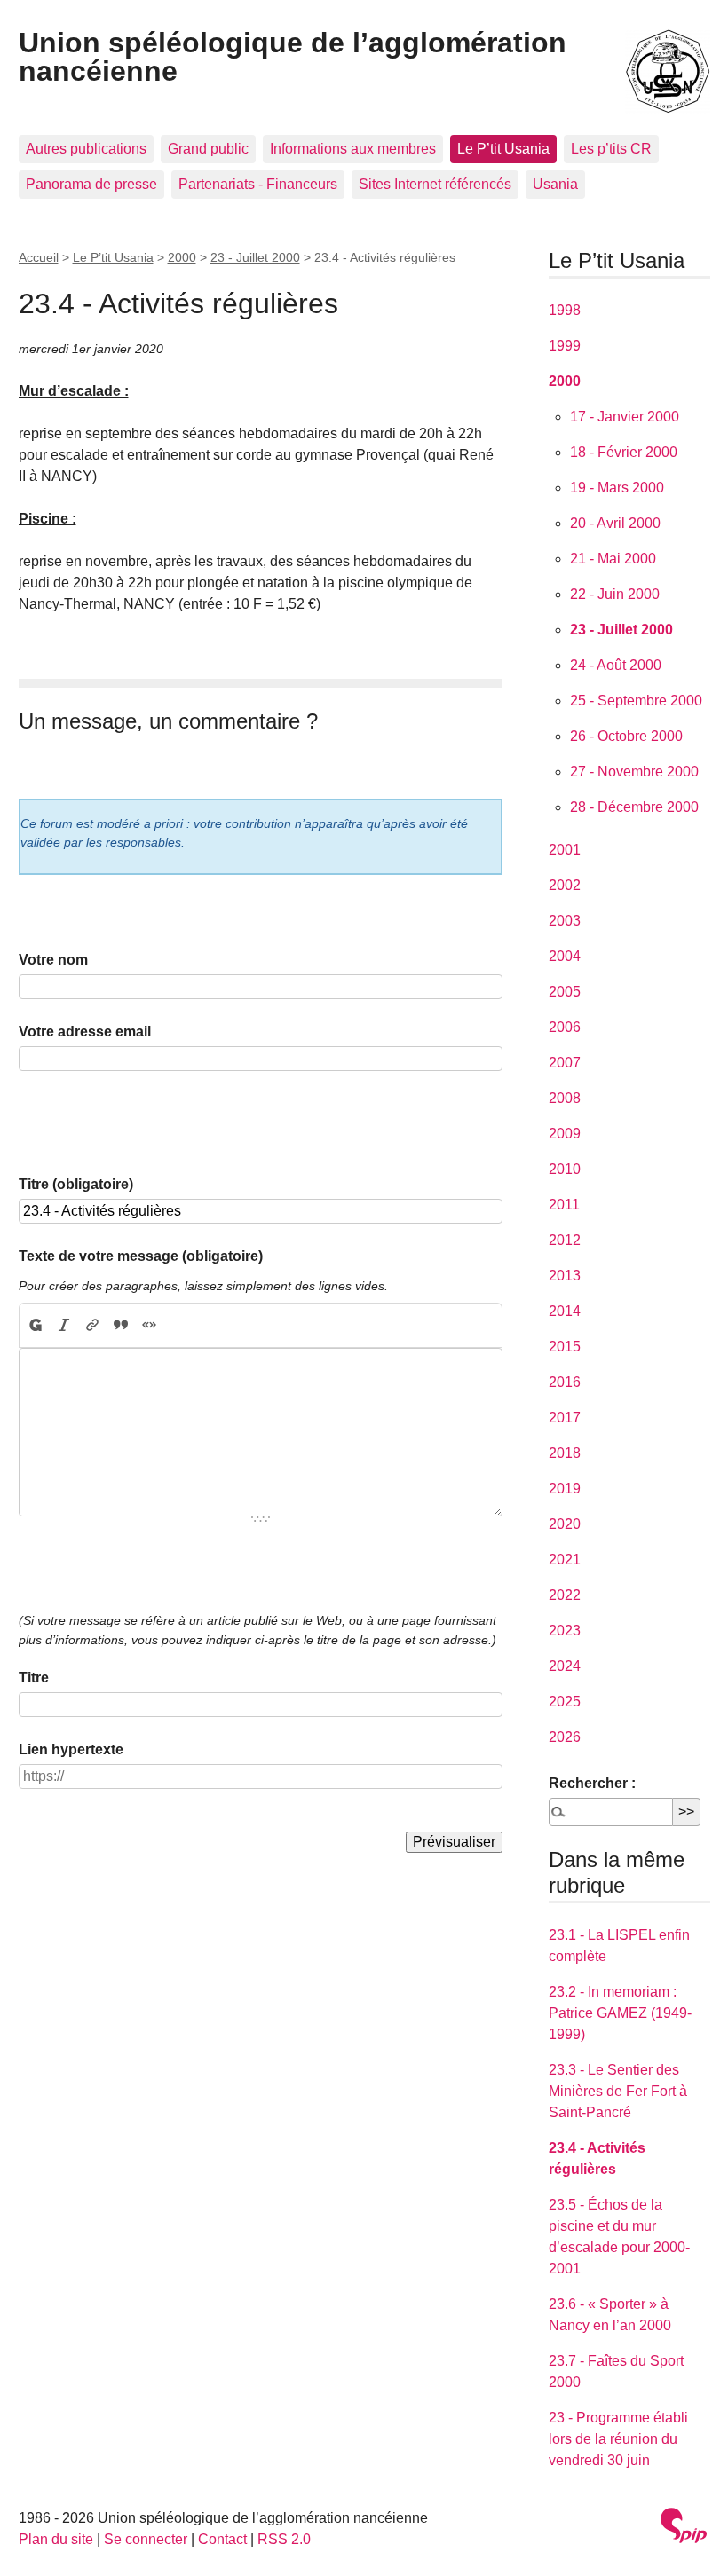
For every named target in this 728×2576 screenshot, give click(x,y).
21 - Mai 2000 (613, 559)
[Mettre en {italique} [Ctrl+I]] (64, 1326)
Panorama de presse (91, 184)
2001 (565, 850)
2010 (565, 1169)
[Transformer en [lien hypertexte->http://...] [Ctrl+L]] (92, 1326)
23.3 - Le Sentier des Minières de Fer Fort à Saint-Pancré (618, 2091)
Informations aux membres (353, 149)
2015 (565, 1347)
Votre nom (53, 960)
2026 (565, 1737)
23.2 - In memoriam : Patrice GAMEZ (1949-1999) (620, 2013)
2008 (565, 1098)
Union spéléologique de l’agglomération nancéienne (293, 57)
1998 (565, 310)
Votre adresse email (85, 1032)
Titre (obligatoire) (76, 1184)
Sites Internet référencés (435, 184)
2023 (565, 1631)
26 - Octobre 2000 (626, 736)
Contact (222, 2539)
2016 (565, 1382)
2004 (565, 956)
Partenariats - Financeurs (258, 184)
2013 (565, 1276)
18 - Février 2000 (624, 452)
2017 (565, 1418)
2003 (565, 921)
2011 (564, 1205)
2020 (565, 1524)
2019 (565, 1489)
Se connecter (146, 2539)
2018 (565, 1453)
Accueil (39, 257)
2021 (565, 1560)
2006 (565, 1027)
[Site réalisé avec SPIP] (684, 2528)
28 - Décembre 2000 (634, 807)
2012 (565, 1240)
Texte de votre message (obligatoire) (141, 1256)
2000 (182, 257)
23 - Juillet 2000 (255, 257)
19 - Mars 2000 (617, 488)
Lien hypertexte (71, 1749)
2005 (565, 992)
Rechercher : (592, 1783)
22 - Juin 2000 (615, 594)
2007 (565, 1063)
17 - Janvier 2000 (625, 417)
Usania (555, 184)
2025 (565, 1702)
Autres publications (86, 149)
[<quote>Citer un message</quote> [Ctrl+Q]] (121, 1326)
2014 (565, 1311)
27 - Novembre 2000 (634, 772)
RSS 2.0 (284, 2539)
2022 (565, 1595)
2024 (565, 1666)
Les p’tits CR (611, 149)
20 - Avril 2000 (615, 523)
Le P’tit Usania (503, 149)
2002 (565, 885)
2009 (565, 1134)
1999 (565, 346)
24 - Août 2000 (616, 665)
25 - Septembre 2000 (636, 701)
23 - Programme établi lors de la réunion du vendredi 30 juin (618, 2439)
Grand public (208, 149)
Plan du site (56, 2539)
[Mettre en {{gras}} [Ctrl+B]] (35, 1326)
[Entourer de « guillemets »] (149, 1326)
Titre (34, 1678)
